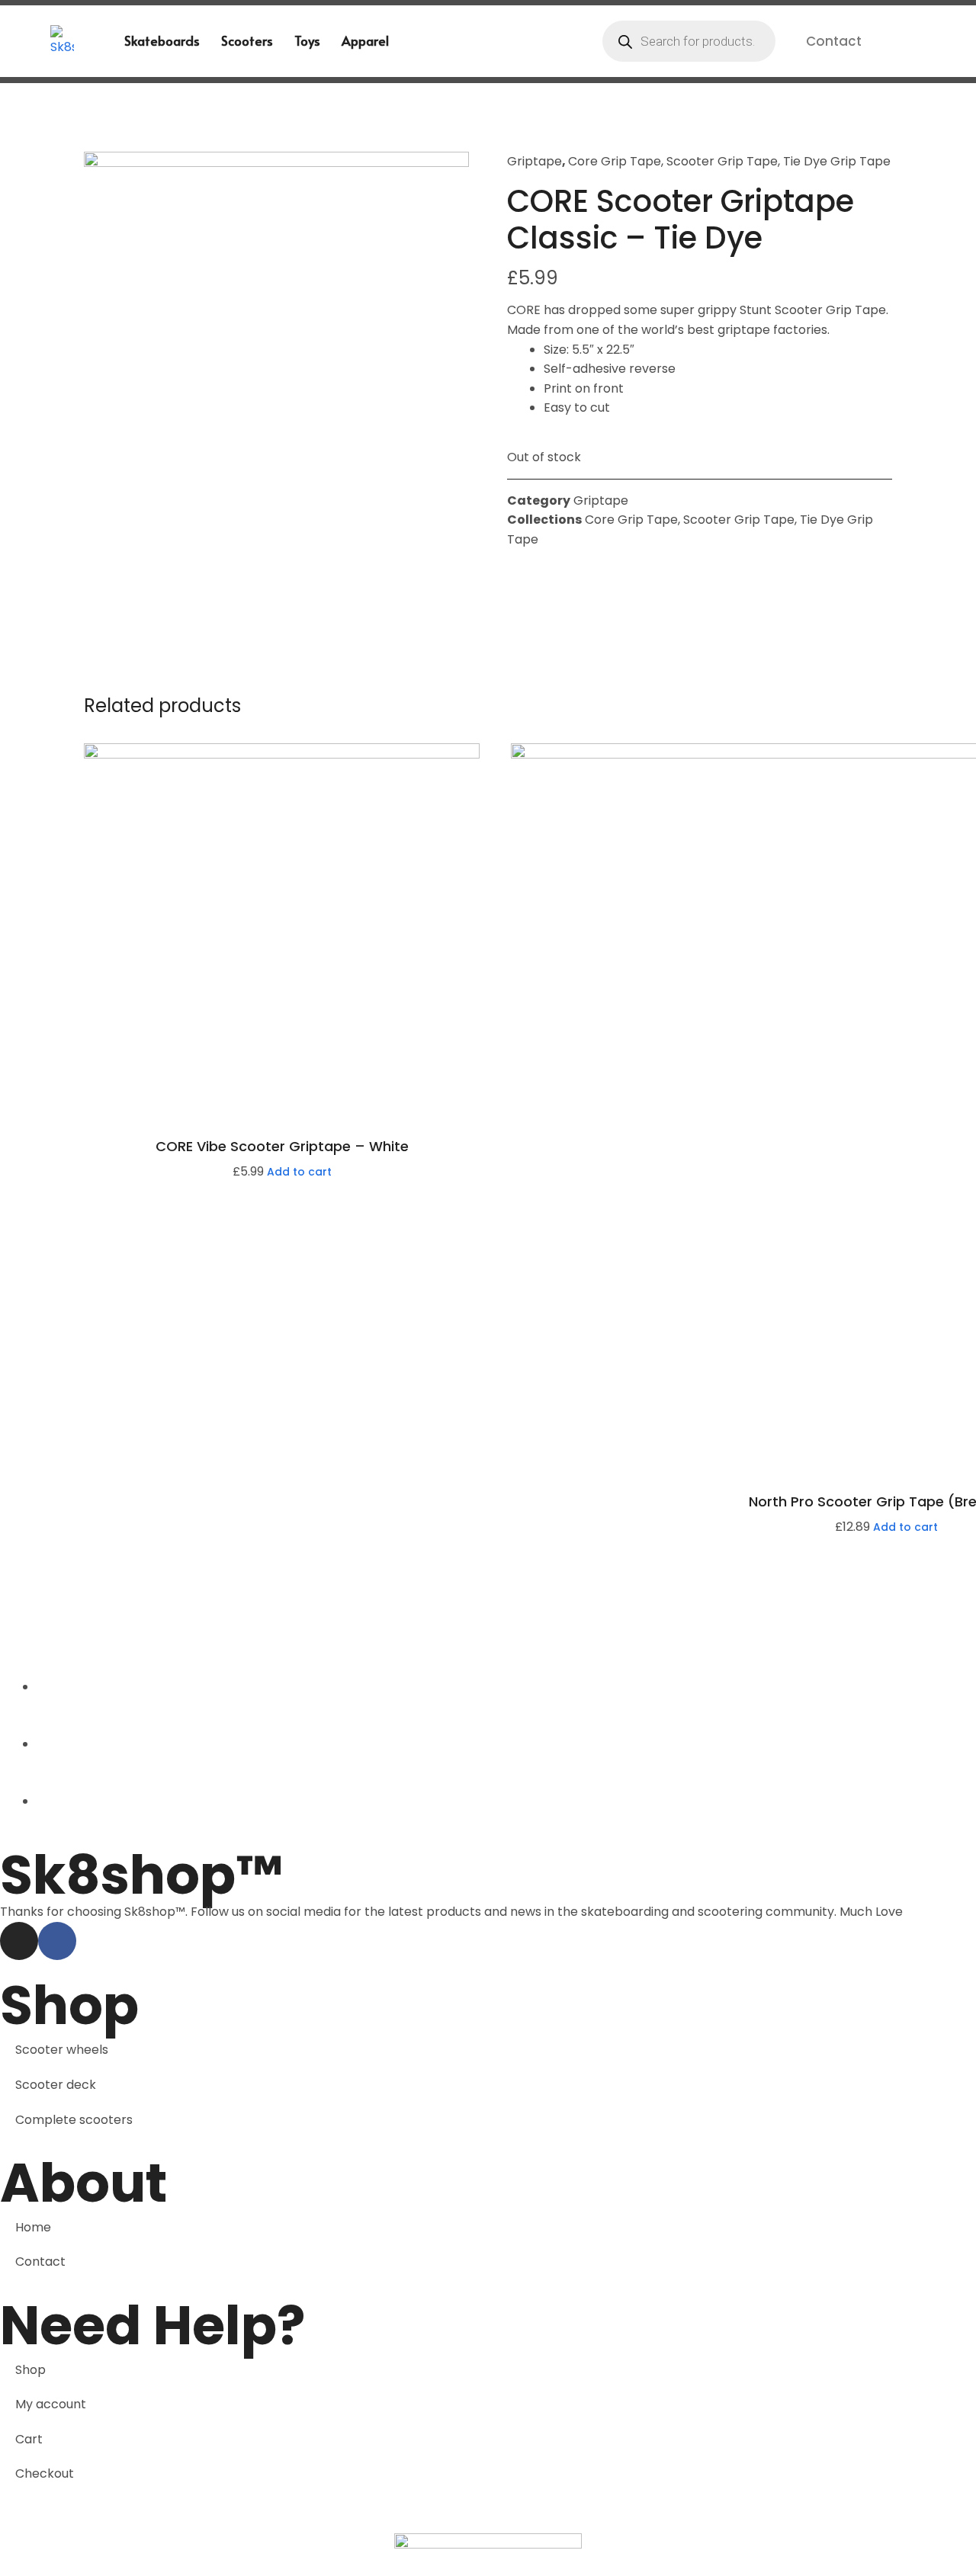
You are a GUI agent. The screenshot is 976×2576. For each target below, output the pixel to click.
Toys (307, 40)
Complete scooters (74, 2120)
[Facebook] (57, 1941)
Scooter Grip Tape (722, 161)
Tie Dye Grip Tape (837, 161)
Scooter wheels (62, 2050)
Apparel (365, 40)
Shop (30, 2370)
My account (51, 2404)
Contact (834, 41)
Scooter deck (56, 2085)
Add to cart (299, 1172)
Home (33, 2227)
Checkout (45, 2473)
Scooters (247, 40)
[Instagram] (19, 1941)
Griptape (535, 161)
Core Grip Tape (615, 161)
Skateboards (162, 40)
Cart (29, 2439)
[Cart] (901, 40)
